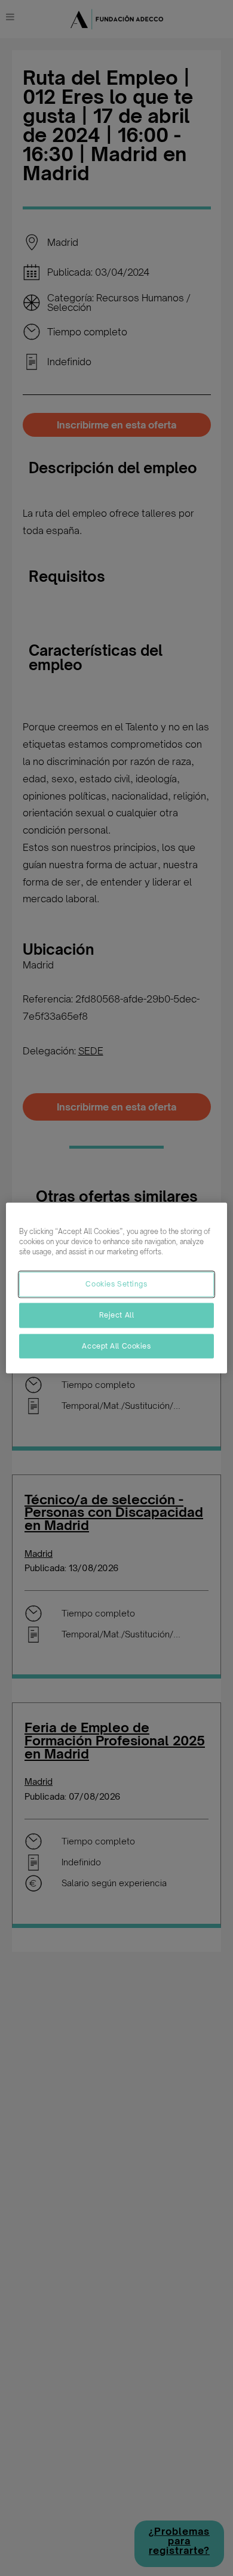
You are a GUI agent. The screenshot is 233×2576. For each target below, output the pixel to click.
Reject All (117, 1315)
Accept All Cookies (116, 1346)
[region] (117, 1288)
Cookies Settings (116, 1284)
